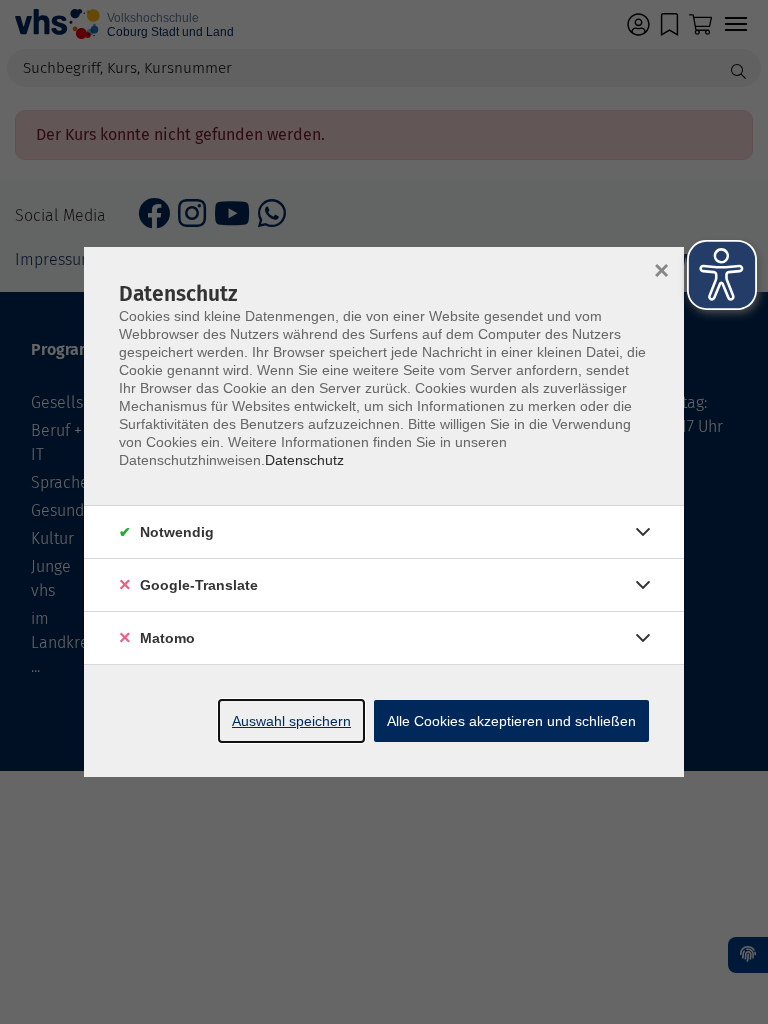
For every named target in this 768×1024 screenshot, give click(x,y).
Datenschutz (304, 460)
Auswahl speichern (291, 721)
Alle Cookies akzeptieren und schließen (511, 721)
